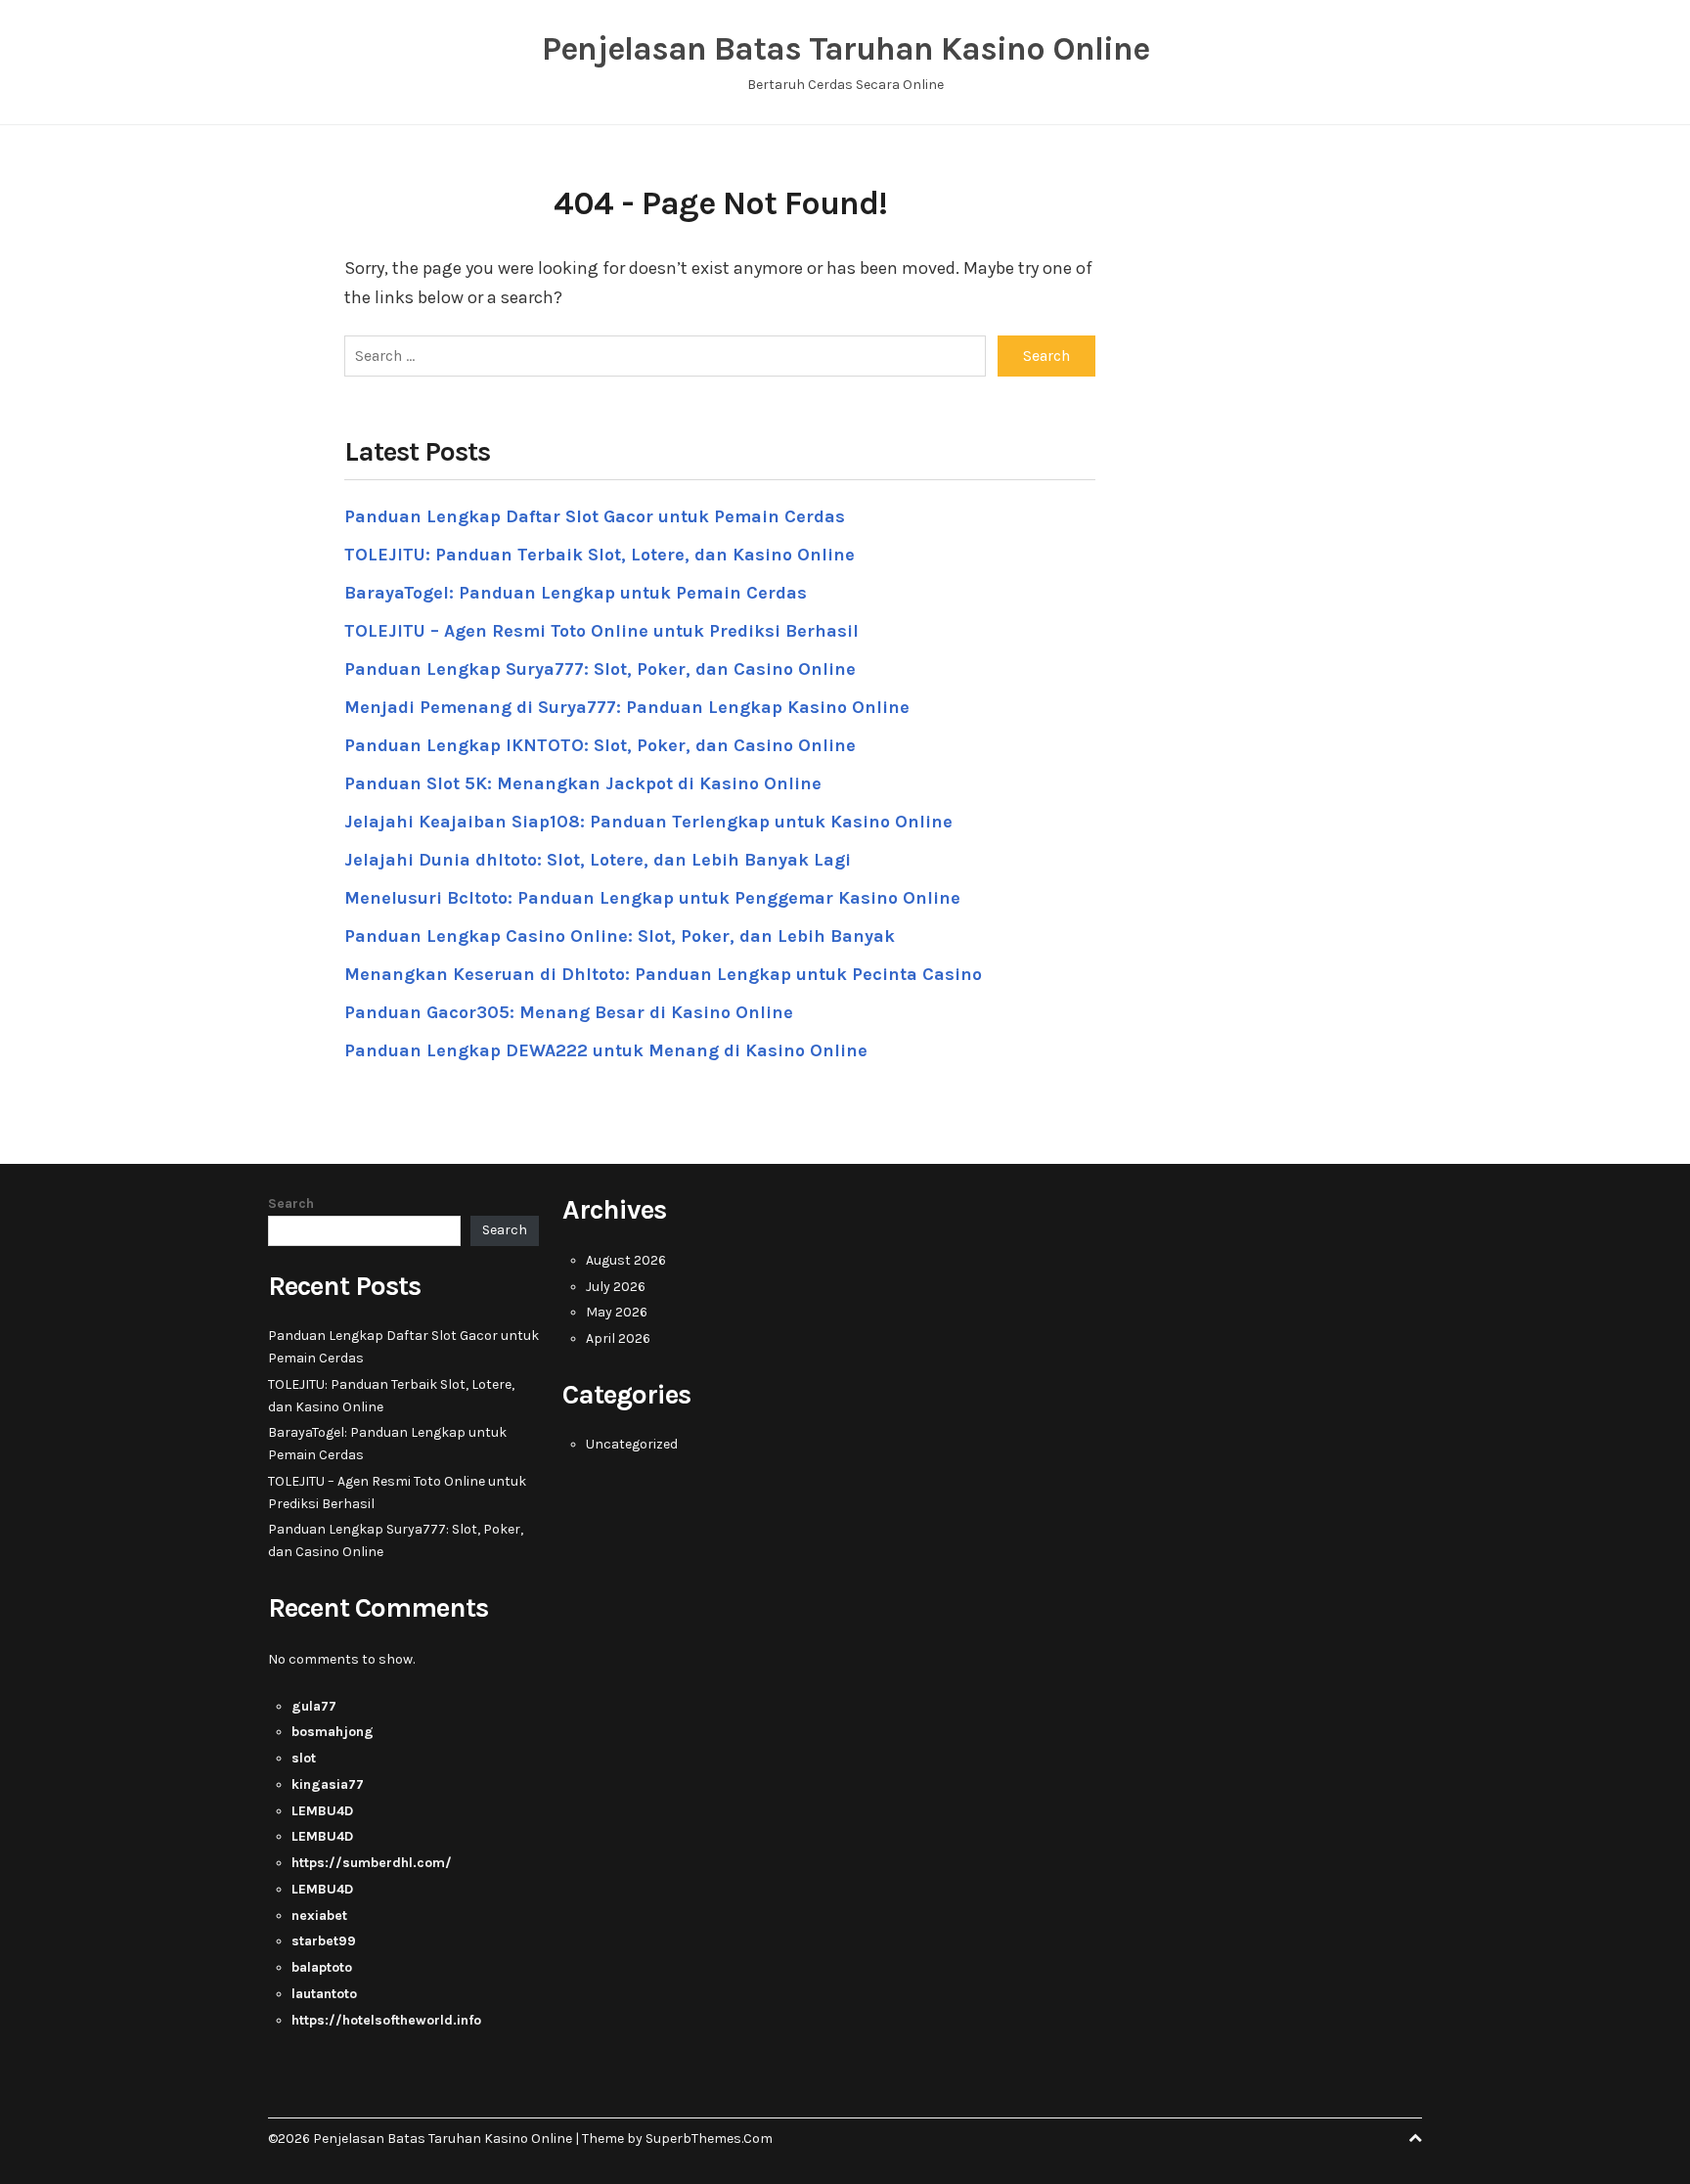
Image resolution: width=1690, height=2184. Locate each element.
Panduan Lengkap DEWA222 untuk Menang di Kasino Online (606, 1050)
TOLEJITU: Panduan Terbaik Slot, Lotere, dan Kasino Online (600, 555)
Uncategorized (632, 1444)
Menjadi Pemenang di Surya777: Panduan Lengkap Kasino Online (627, 707)
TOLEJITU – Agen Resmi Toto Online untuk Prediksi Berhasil (601, 631)
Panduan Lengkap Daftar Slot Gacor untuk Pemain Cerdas (595, 516)
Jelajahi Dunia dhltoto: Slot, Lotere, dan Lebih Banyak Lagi (598, 860)
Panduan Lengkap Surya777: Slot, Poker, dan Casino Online (600, 669)
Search (291, 1203)
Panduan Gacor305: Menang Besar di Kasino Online (569, 1012)
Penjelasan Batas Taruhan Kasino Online (845, 49)
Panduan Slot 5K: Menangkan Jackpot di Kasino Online (583, 783)
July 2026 (616, 1287)
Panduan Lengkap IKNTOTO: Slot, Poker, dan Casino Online (600, 745)
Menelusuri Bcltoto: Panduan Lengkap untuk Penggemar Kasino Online (652, 898)
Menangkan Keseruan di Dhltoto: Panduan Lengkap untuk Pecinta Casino (663, 974)
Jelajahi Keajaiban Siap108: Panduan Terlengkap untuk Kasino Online (648, 822)
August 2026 (626, 1260)
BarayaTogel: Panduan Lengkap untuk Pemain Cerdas (576, 593)
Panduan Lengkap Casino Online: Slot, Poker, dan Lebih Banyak (620, 936)
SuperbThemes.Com (709, 2139)
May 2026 (617, 1312)
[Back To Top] (1415, 2139)
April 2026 (618, 1338)
